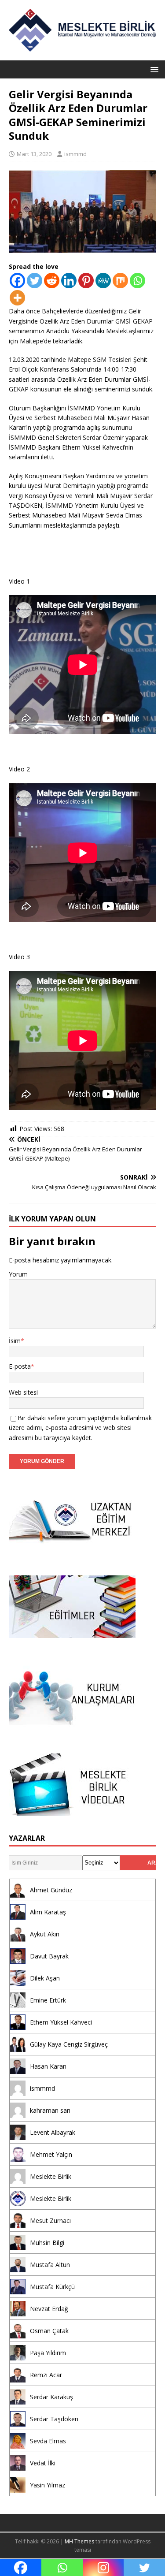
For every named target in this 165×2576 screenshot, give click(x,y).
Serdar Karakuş (51, 2397)
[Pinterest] (86, 281)
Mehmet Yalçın (51, 2154)
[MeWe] (103, 281)
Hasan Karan (48, 2066)
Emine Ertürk (48, 2000)
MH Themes (79, 2541)
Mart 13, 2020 (34, 154)
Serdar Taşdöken (54, 2419)
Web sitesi (23, 1392)
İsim (15, 1341)
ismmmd (75, 154)
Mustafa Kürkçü (52, 2287)
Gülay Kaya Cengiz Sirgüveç (69, 2044)
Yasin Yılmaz (48, 2485)
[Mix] (120, 281)
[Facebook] (17, 281)
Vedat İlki (43, 2463)
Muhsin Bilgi (47, 2243)
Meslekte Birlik (51, 2176)
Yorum (18, 1274)
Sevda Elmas (48, 2441)
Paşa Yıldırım (48, 2353)
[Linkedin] (69, 281)
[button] (153, 69)
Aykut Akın (45, 1934)
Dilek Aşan (45, 1978)
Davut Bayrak (49, 1956)
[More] (17, 298)
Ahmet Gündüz (51, 1890)
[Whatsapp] (137, 281)
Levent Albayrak (53, 2132)
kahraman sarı (50, 2110)
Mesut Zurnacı (50, 2220)
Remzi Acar (46, 2375)
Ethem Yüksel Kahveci (61, 2022)
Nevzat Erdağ (49, 2309)
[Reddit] (52, 281)
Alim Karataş (48, 1912)
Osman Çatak (49, 2331)
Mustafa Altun (50, 2265)
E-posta (20, 1366)
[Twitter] (35, 281)
